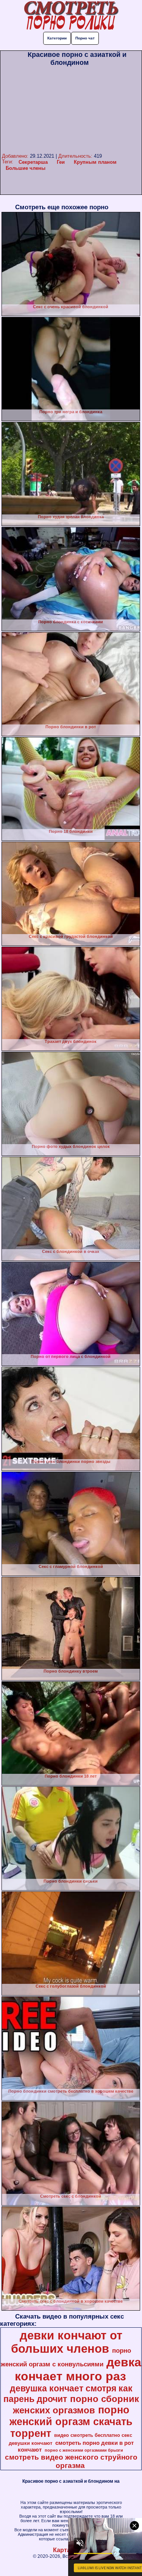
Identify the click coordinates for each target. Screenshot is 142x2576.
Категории (57, 38)
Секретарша (33, 162)
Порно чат (85, 38)
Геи (61, 162)
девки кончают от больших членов (67, 2342)
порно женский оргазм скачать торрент (71, 2422)
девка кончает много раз (78, 2369)
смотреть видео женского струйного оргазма (71, 2461)
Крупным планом (95, 162)
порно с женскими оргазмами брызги (84, 2450)
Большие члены (26, 168)
